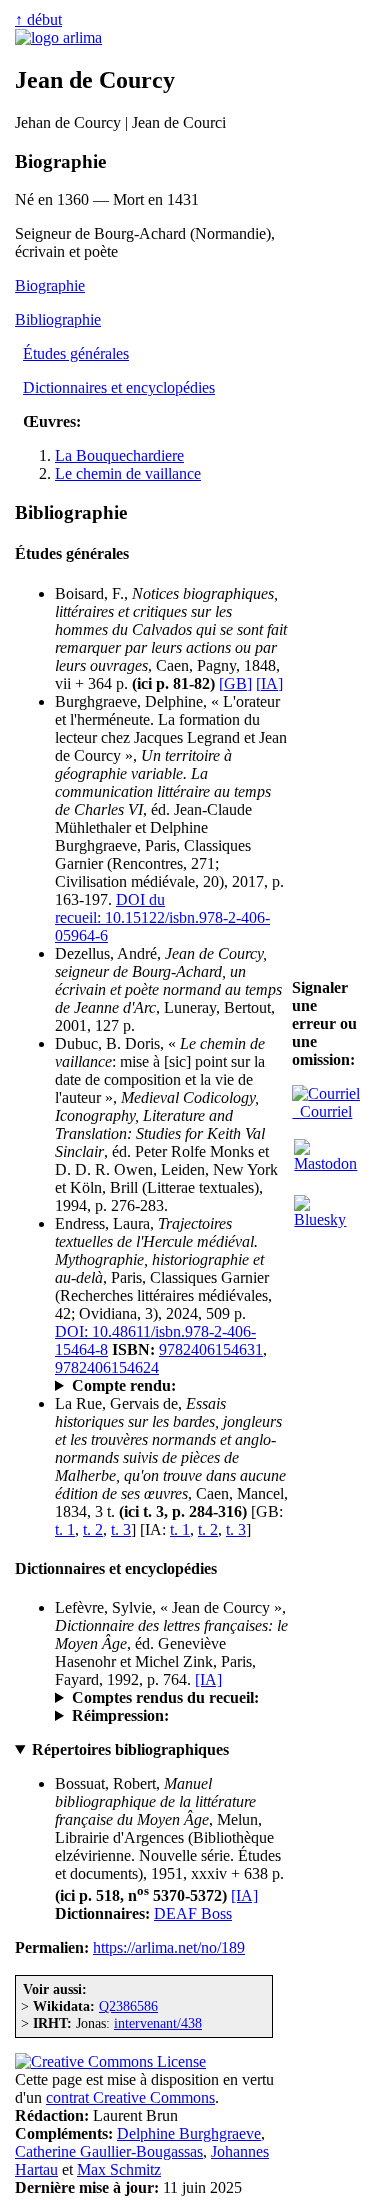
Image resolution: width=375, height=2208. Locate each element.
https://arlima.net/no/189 (169, 1947)
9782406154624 (107, 1367)
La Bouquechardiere (119, 455)
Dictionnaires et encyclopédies (119, 387)
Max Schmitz (119, 2169)
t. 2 (93, 1529)
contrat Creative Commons (130, 2097)
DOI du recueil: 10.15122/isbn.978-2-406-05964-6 (162, 917)
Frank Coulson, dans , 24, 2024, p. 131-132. (168, 1386)
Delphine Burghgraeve (189, 2133)
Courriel (322, 1111)
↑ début (38, 19)
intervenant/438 (158, 2023)
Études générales (76, 353)
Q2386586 (128, 2006)
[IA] (269, 683)
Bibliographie (58, 319)
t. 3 (121, 1529)
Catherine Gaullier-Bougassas (109, 2151)
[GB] (235, 683)
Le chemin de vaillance (128, 473)
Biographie (50, 285)
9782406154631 (211, 1349)
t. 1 (65, 1529)
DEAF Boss (193, 1913)
